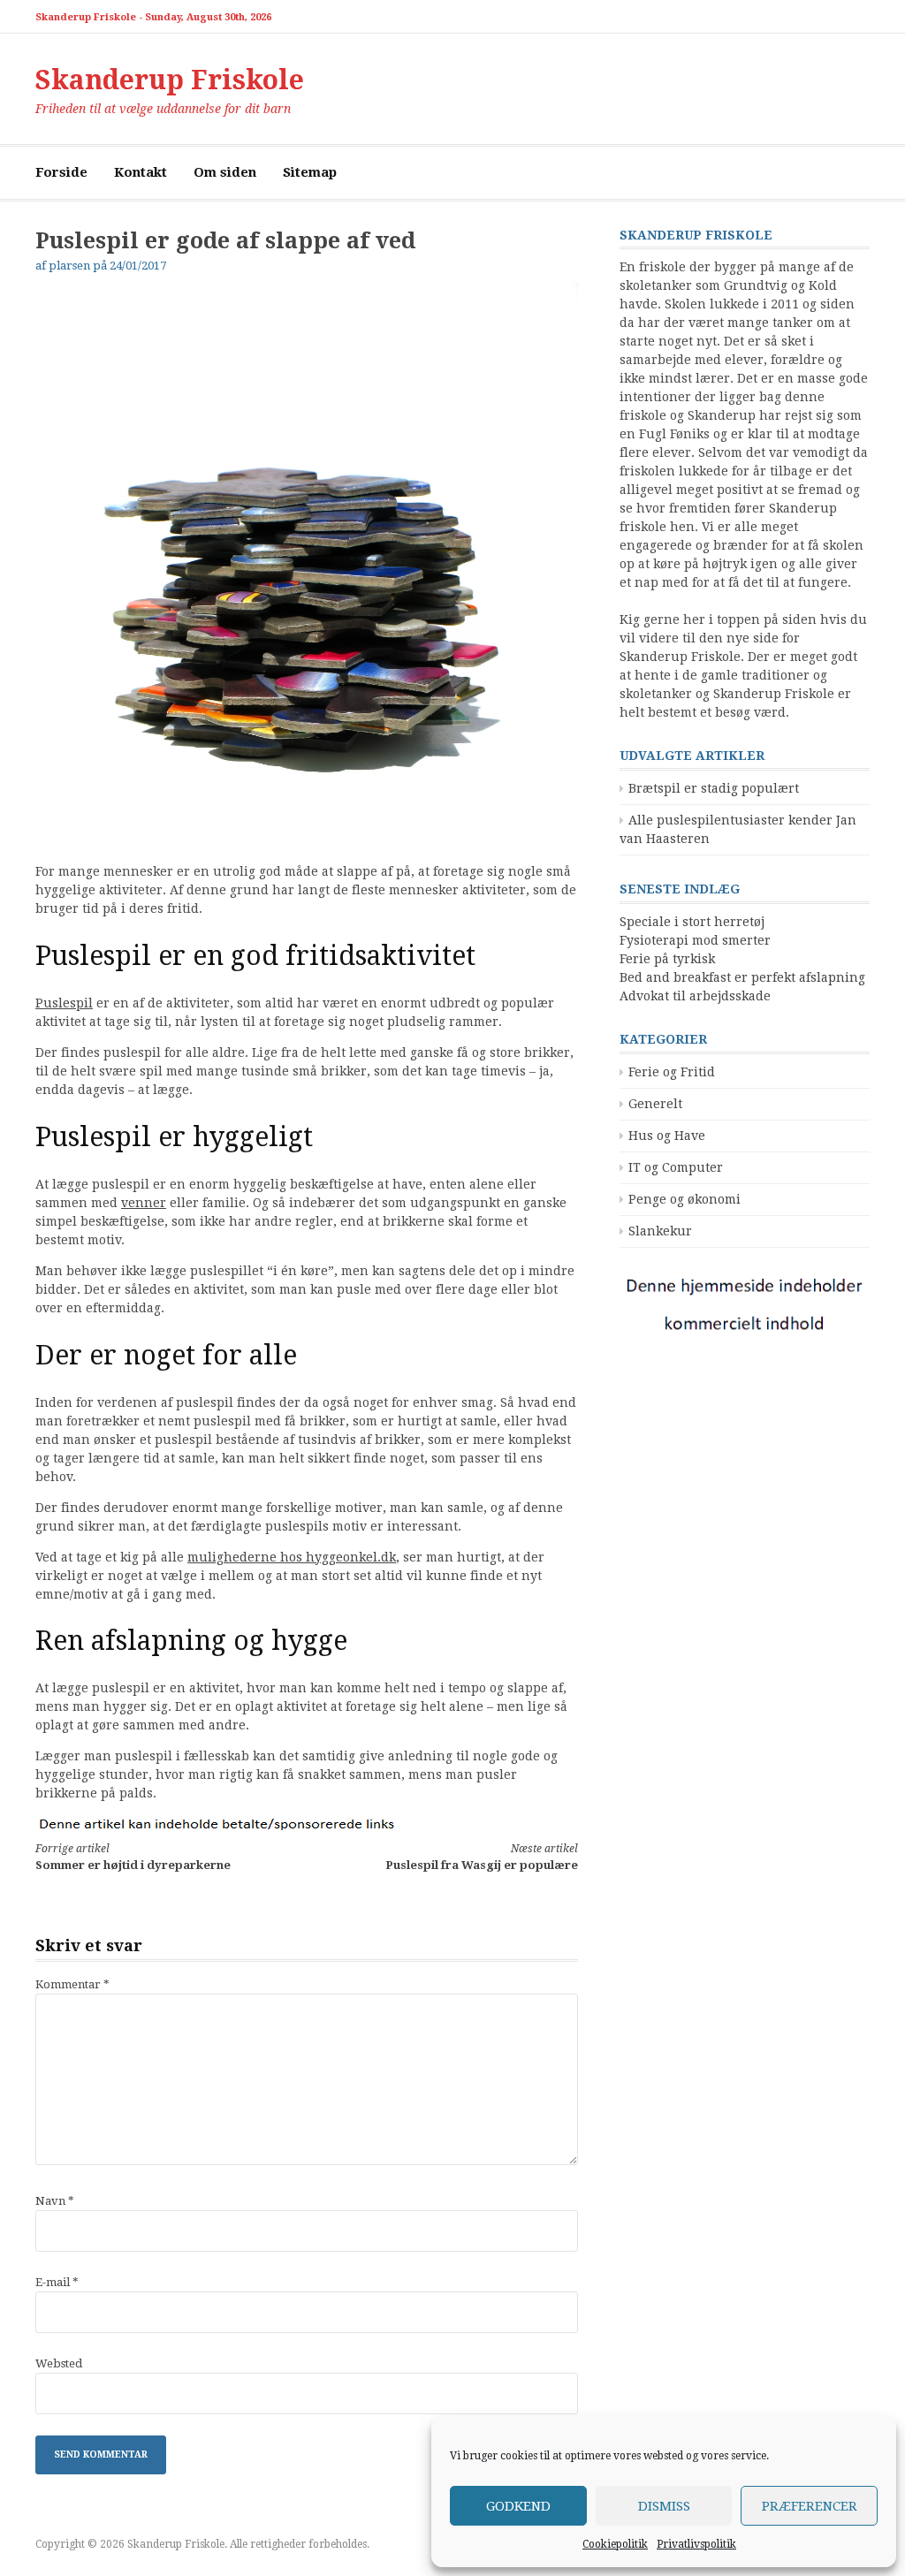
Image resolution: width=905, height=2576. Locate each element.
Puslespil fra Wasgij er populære (481, 1857)
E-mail (57, 2282)
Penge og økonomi (684, 1199)
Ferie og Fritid (672, 1072)
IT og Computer (676, 1167)
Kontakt (141, 172)
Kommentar (72, 1984)
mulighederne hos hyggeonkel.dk (292, 1557)
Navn (55, 2201)
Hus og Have (667, 1136)
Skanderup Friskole (170, 80)
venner (144, 1203)
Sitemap (310, 172)
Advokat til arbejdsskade (695, 996)
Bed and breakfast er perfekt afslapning (742, 977)
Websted (59, 2363)
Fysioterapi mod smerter (695, 940)
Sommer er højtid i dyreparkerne (133, 1857)
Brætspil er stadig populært (714, 788)
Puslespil (64, 1003)
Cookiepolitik (615, 2544)
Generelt (655, 1104)
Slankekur (660, 1231)
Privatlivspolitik (696, 2544)
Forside (61, 172)
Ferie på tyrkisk (667, 959)
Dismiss (664, 2506)
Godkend (518, 2506)
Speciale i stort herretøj (692, 922)
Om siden (225, 172)
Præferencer (810, 2506)
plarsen (69, 266)
